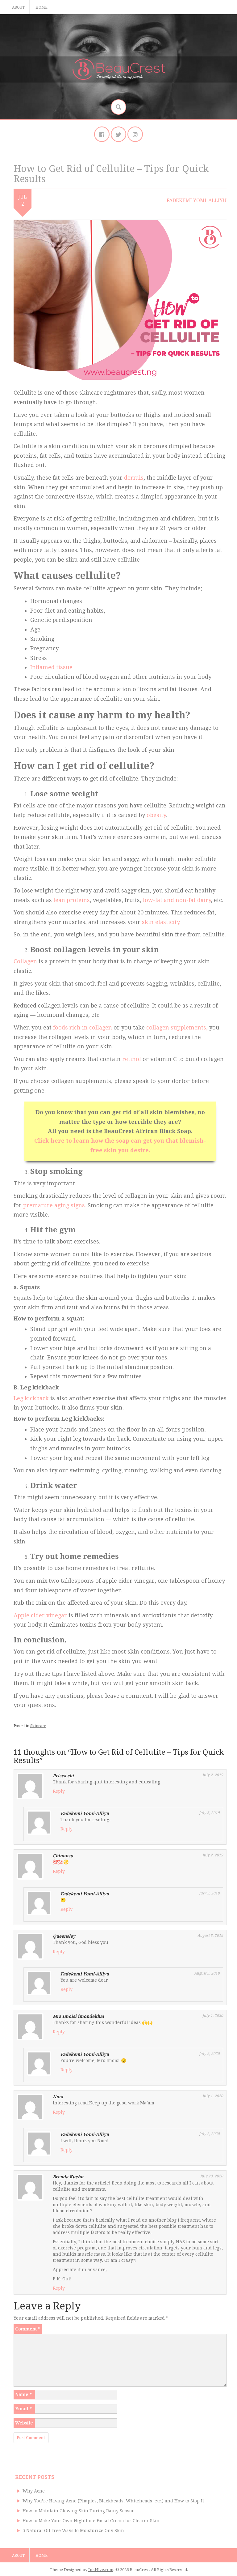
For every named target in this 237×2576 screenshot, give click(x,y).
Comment (28, 2329)
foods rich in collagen (83, 1027)
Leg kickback (31, 1398)
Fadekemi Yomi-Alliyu (197, 201)
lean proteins (72, 900)
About (18, 7)
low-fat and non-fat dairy (177, 900)
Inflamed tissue (51, 667)
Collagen (25, 961)
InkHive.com (101, 2570)
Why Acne (34, 2491)
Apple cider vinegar (40, 1615)
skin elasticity (161, 922)
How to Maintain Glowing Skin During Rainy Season (79, 2511)
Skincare (38, 1726)
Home (42, 7)
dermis (134, 478)
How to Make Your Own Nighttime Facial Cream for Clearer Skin (91, 2521)
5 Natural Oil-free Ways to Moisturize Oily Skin (73, 2531)
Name (23, 2394)
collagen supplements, (177, 1027)
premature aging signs (54, 1205)
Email (23, 2409)
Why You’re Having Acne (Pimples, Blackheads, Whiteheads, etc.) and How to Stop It (113, 2501)
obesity (156, 815)
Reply (59, 1791)
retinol (132, 1059)
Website (24, 2423)
